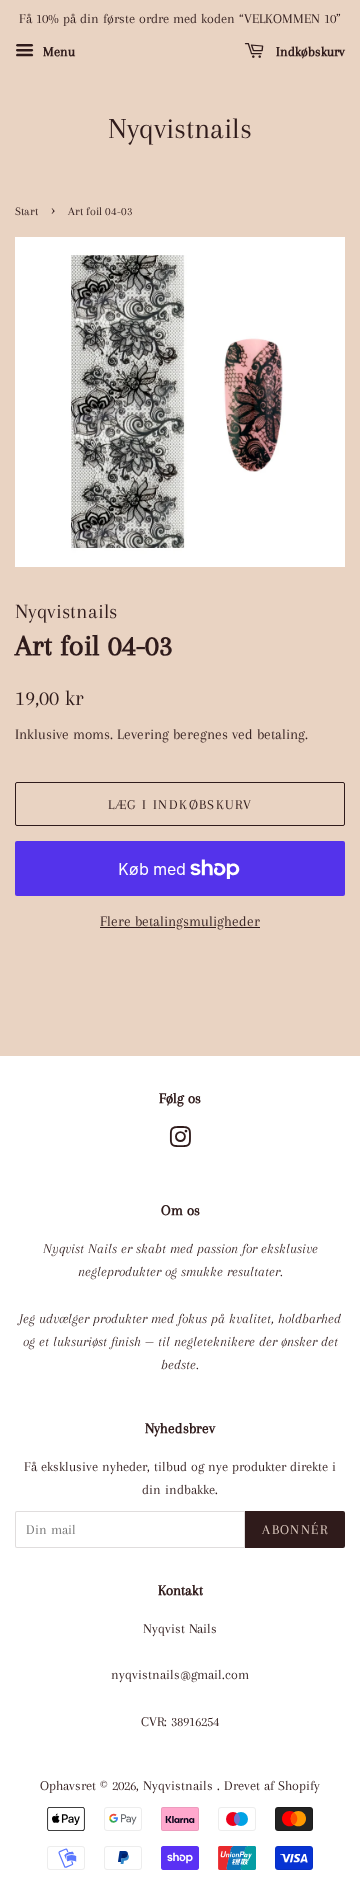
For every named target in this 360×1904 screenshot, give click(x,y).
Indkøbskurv (308, 51)
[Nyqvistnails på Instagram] (180, 1141)
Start (26, 211)
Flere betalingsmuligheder (180, 921)
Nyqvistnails (180, 128)
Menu (57, 51)
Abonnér (295, 1529)
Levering (143, 734)
